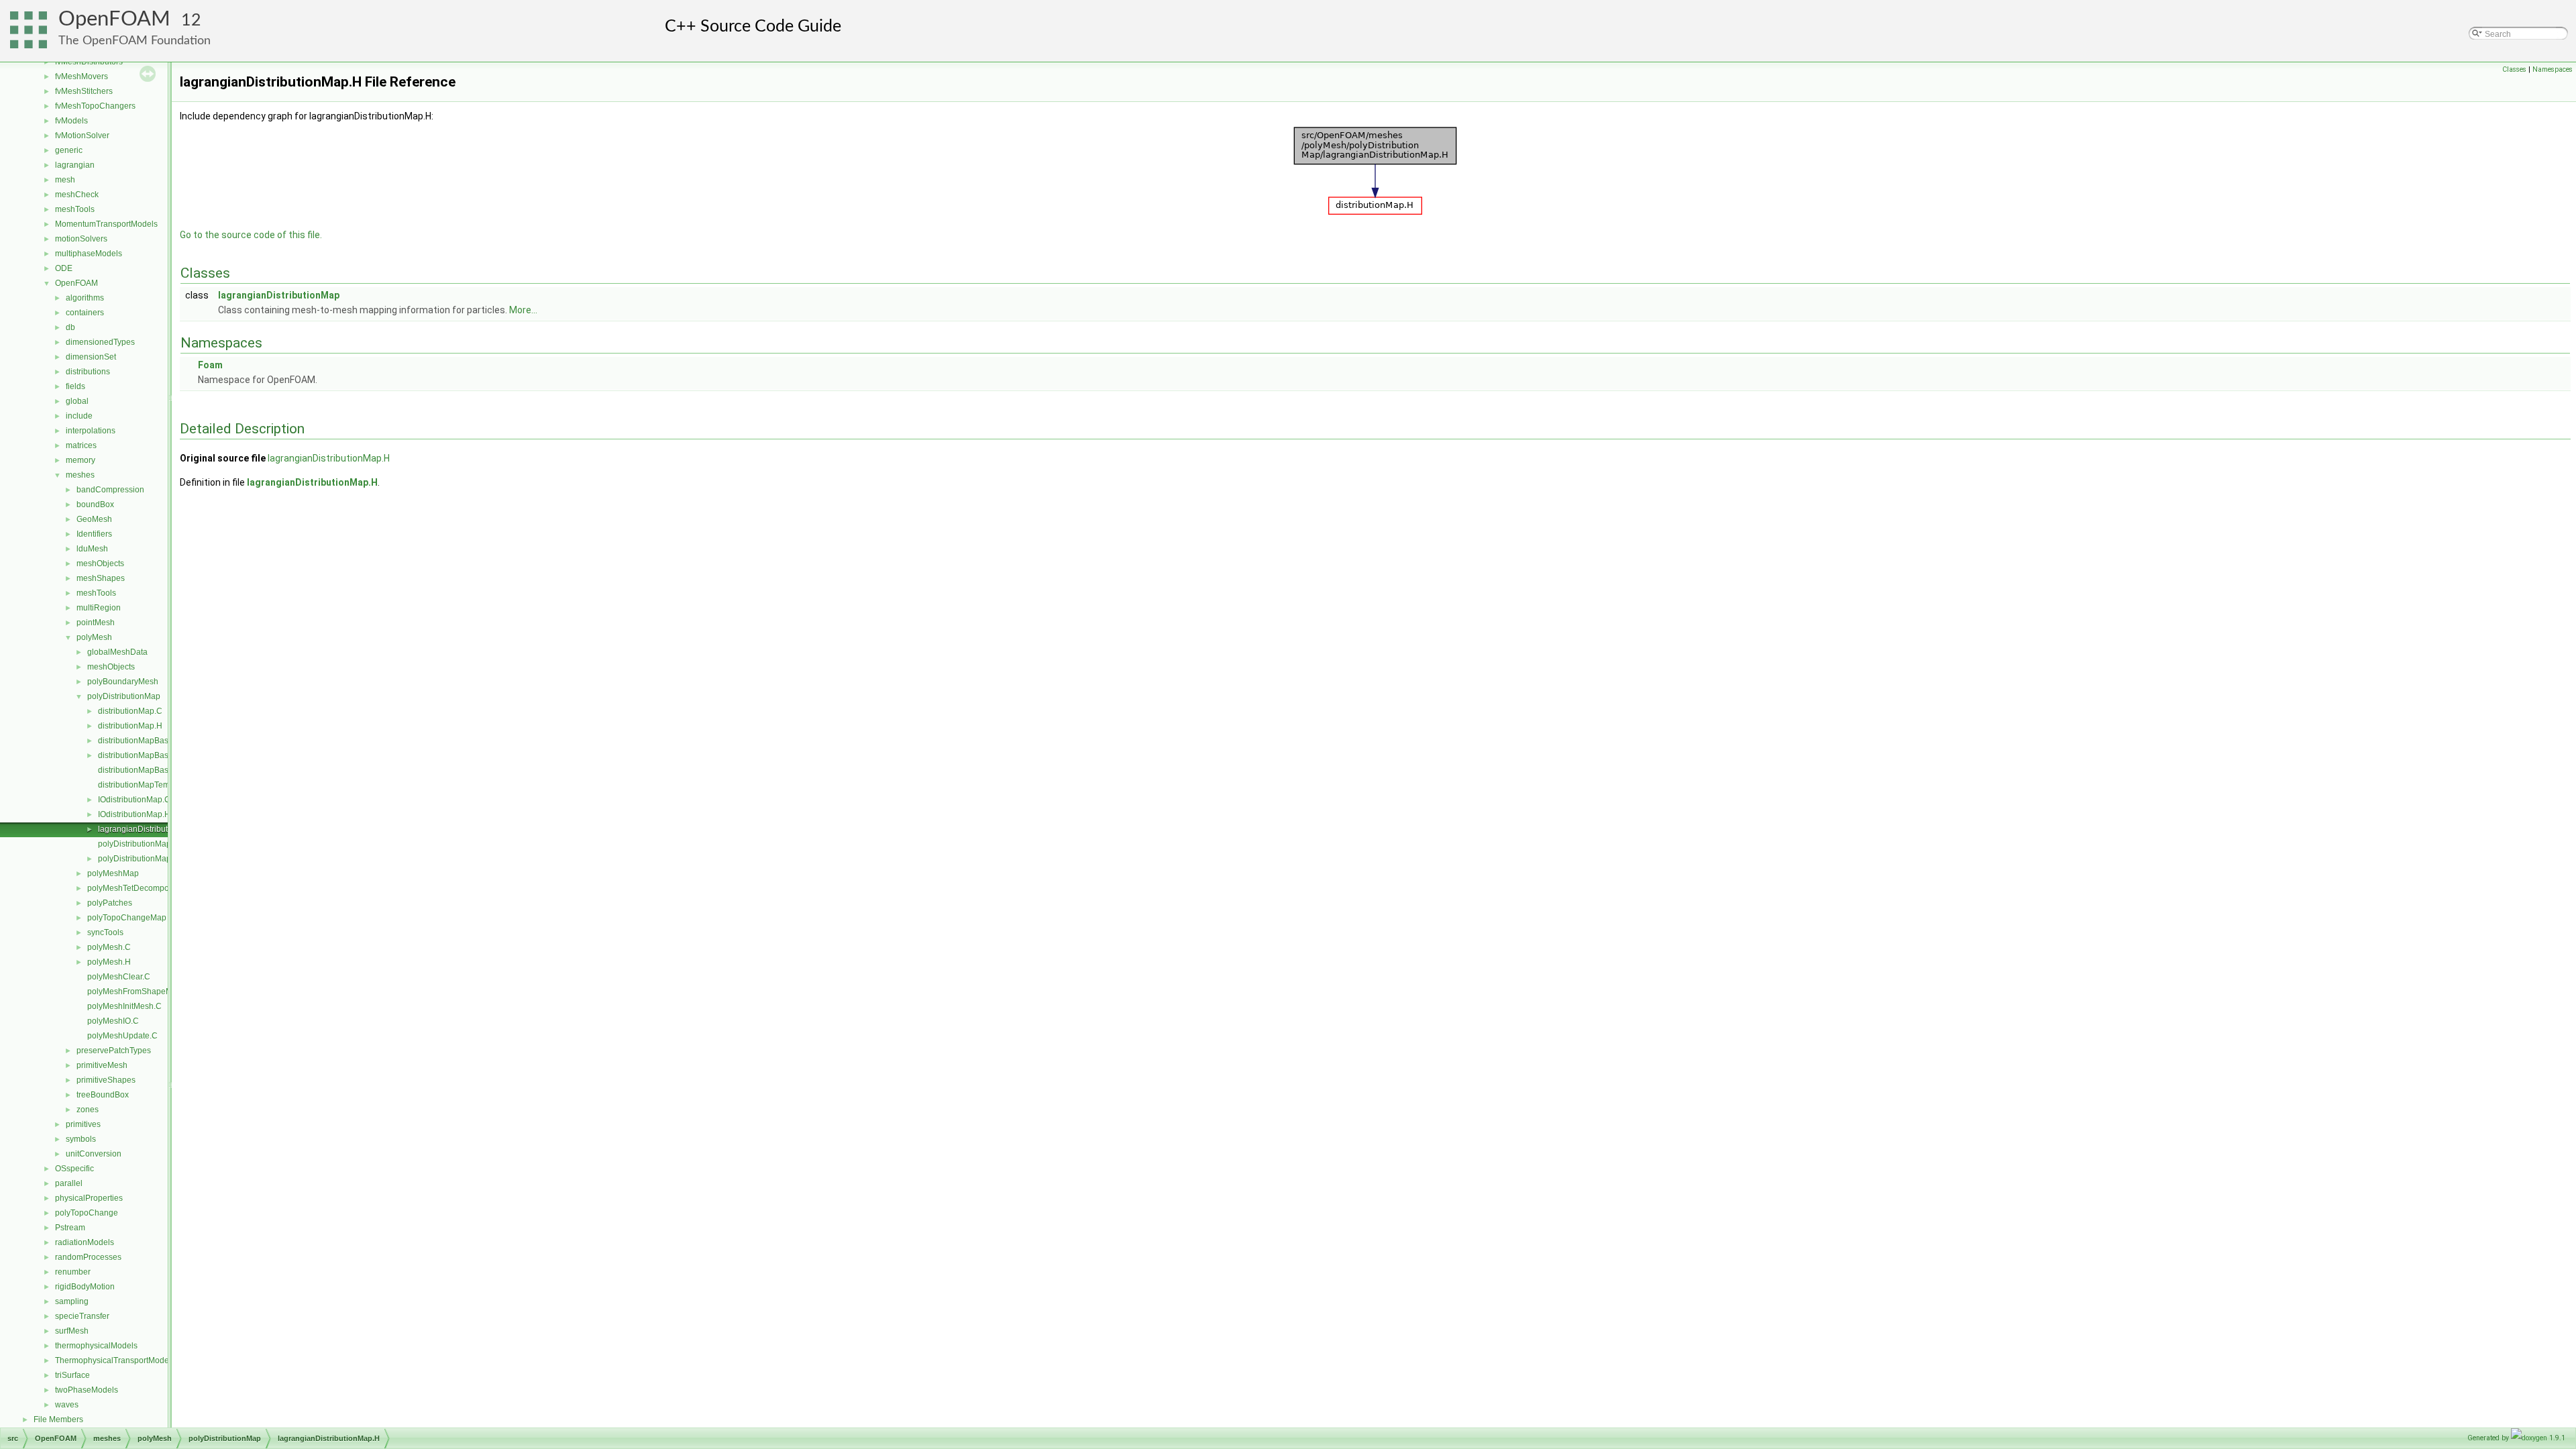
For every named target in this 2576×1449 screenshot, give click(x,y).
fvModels (71, 121)
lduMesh (92, 549)
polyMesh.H (109, 962)
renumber (73, 1272)
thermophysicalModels (96, 1346)
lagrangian (75, 165)
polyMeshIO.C (113, 1021)
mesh (65, 180)
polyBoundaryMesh (123, 682)
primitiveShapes (106, 1080)
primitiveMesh (102, 1065)
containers (85, 313)
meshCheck (77, 195)
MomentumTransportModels (106, 224)
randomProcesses (88, 1257)
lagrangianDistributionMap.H (151, 829)
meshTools (75, 209)
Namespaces (2553, 69)
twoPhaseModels (87, 1390)
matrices (81, 445)
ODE (64, 268)
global (77, 401)
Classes (2514, 69)
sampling (72, 1301)
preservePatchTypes (114, 1051)
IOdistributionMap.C (134, 800)
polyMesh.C (109, 947)
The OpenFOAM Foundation (135, 41)
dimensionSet (91, 357)
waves (67, 1405)
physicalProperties (89, 1198)
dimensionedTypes (100, 342)
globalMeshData (117, 652)
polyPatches (110, 903)
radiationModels (85, 1242)
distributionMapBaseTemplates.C (158, 770)
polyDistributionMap (124, 696)
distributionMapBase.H (140, 755)
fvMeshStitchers (84, 91)
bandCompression (110, 490)
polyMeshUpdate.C (122, 1036)
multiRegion (99, 608)
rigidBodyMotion (85, 1287)
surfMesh (72, 1331)
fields (75, 386)
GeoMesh (94, 519)
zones (88, 1110)
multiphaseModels (89, 254)
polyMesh (94, 637)
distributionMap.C (130, 711)
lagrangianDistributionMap (279, 295)
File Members (58, 1419)
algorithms (85, 298)
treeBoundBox (103, 1095)
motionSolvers (81, 239)
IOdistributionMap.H (134, 814)
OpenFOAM (114, 19)
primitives (83, 1124)
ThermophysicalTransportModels (115, 1360)
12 (191, 20)
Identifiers (94, 534)
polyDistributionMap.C (139, 844)
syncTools (105, 932)
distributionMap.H (130, 726)
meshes (80, 475)
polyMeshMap (113, 873)
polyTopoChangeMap (127, 918)
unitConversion (94, 1154)
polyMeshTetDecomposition (138, 888)
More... (523, 310)
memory (80, 460)
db (70, 327)
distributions (88, 372)
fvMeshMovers (82, 76)
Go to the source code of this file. (251, 235)
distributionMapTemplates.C (149, 785)
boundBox (95, 504)
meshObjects (100, 563)
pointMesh (96, 623)
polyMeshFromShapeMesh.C (141, 991)
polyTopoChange (87, 1213)
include (79, 416)
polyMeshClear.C (119, 977)
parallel (69, 1183)
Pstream (70, 1228)
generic (69, 150)
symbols (81, 1139)
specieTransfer (82, 1316)
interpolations (91, 431)
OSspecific (74, 1169)
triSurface (72, 1375)
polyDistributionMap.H (139, 859)
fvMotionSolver (82, 136)
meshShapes (101, 578)
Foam (210, 365)
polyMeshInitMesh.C (124, 1006)
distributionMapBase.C (140, 741)
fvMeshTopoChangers (95, 106)
